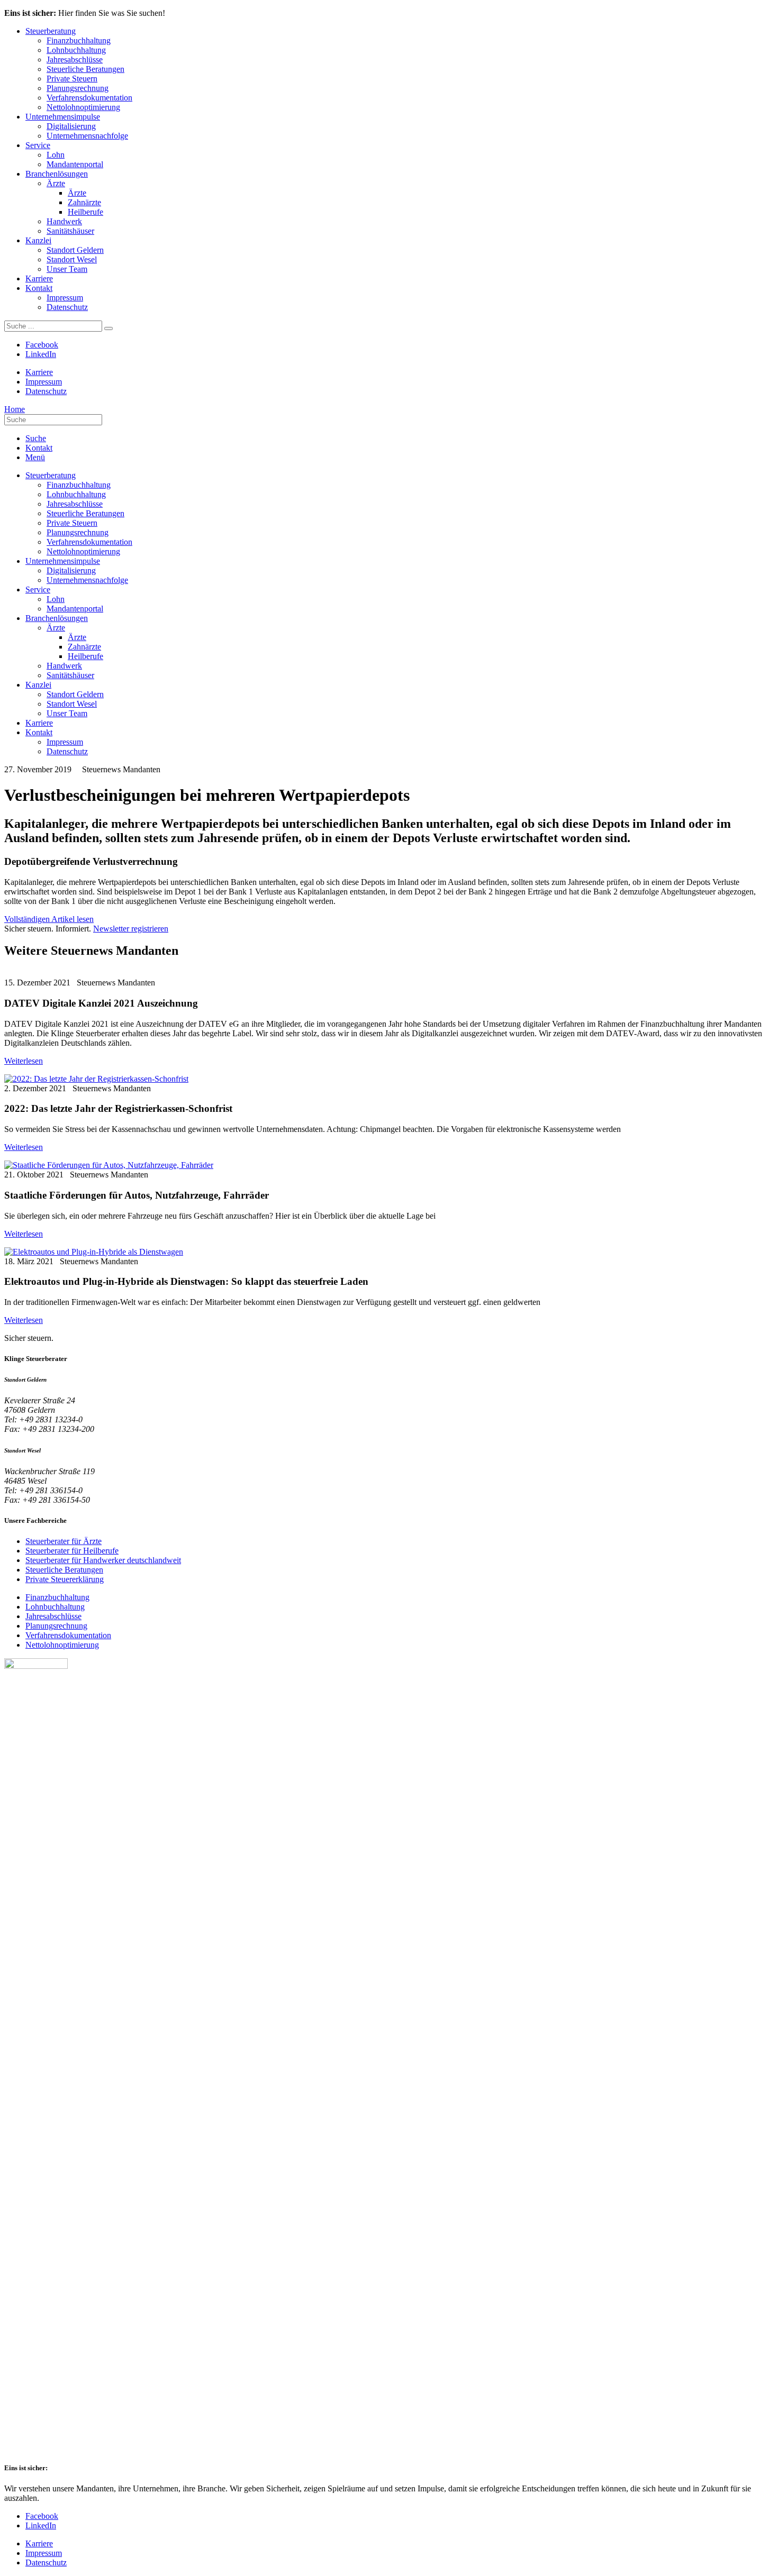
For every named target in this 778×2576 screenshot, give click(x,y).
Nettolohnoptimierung (83, 107)
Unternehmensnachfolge (87, 136)
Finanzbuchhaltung (79, 40)
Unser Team (67, 269)
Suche (36, 438)
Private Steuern (72, 79)
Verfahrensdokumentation (89, 98)
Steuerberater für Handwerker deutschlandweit (103, 1560)
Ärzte (56, 183)
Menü (35, 457)
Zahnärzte (84, 202)
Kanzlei (38, 240)
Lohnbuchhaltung (76, 50)
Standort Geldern (75, 250)
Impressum (65, 298)
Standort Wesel (72, 259)
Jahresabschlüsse (75, 60)
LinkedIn (41, 354)
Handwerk (64, 221)
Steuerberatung (51, 31)
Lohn (56, 155)
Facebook (42, 345)
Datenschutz (67, 307)
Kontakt (39, 288)
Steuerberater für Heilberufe (72, 1551)
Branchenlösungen (57, 174)
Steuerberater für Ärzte (64, 1541)
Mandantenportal (75, 164)
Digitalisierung (71, 126)
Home (15, 409)
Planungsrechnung (78, 88)
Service (38, 145)
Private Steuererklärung (65, 1579)
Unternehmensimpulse (63, 117)
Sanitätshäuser (70, 231)
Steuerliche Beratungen (85, 69)
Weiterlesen (24, 1061)
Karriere (39, 278)
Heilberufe (85, 212)
